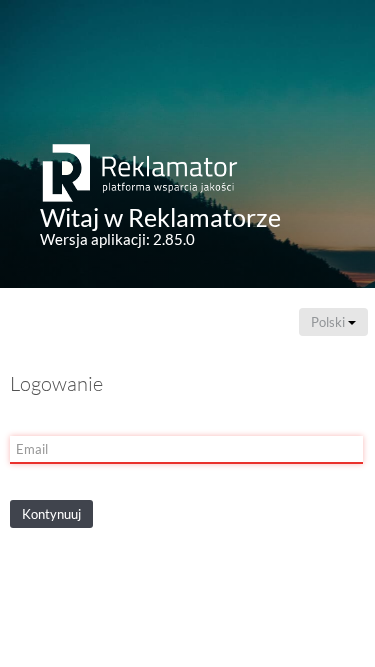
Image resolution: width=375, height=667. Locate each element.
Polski (329, 322)
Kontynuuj (51, 514)
